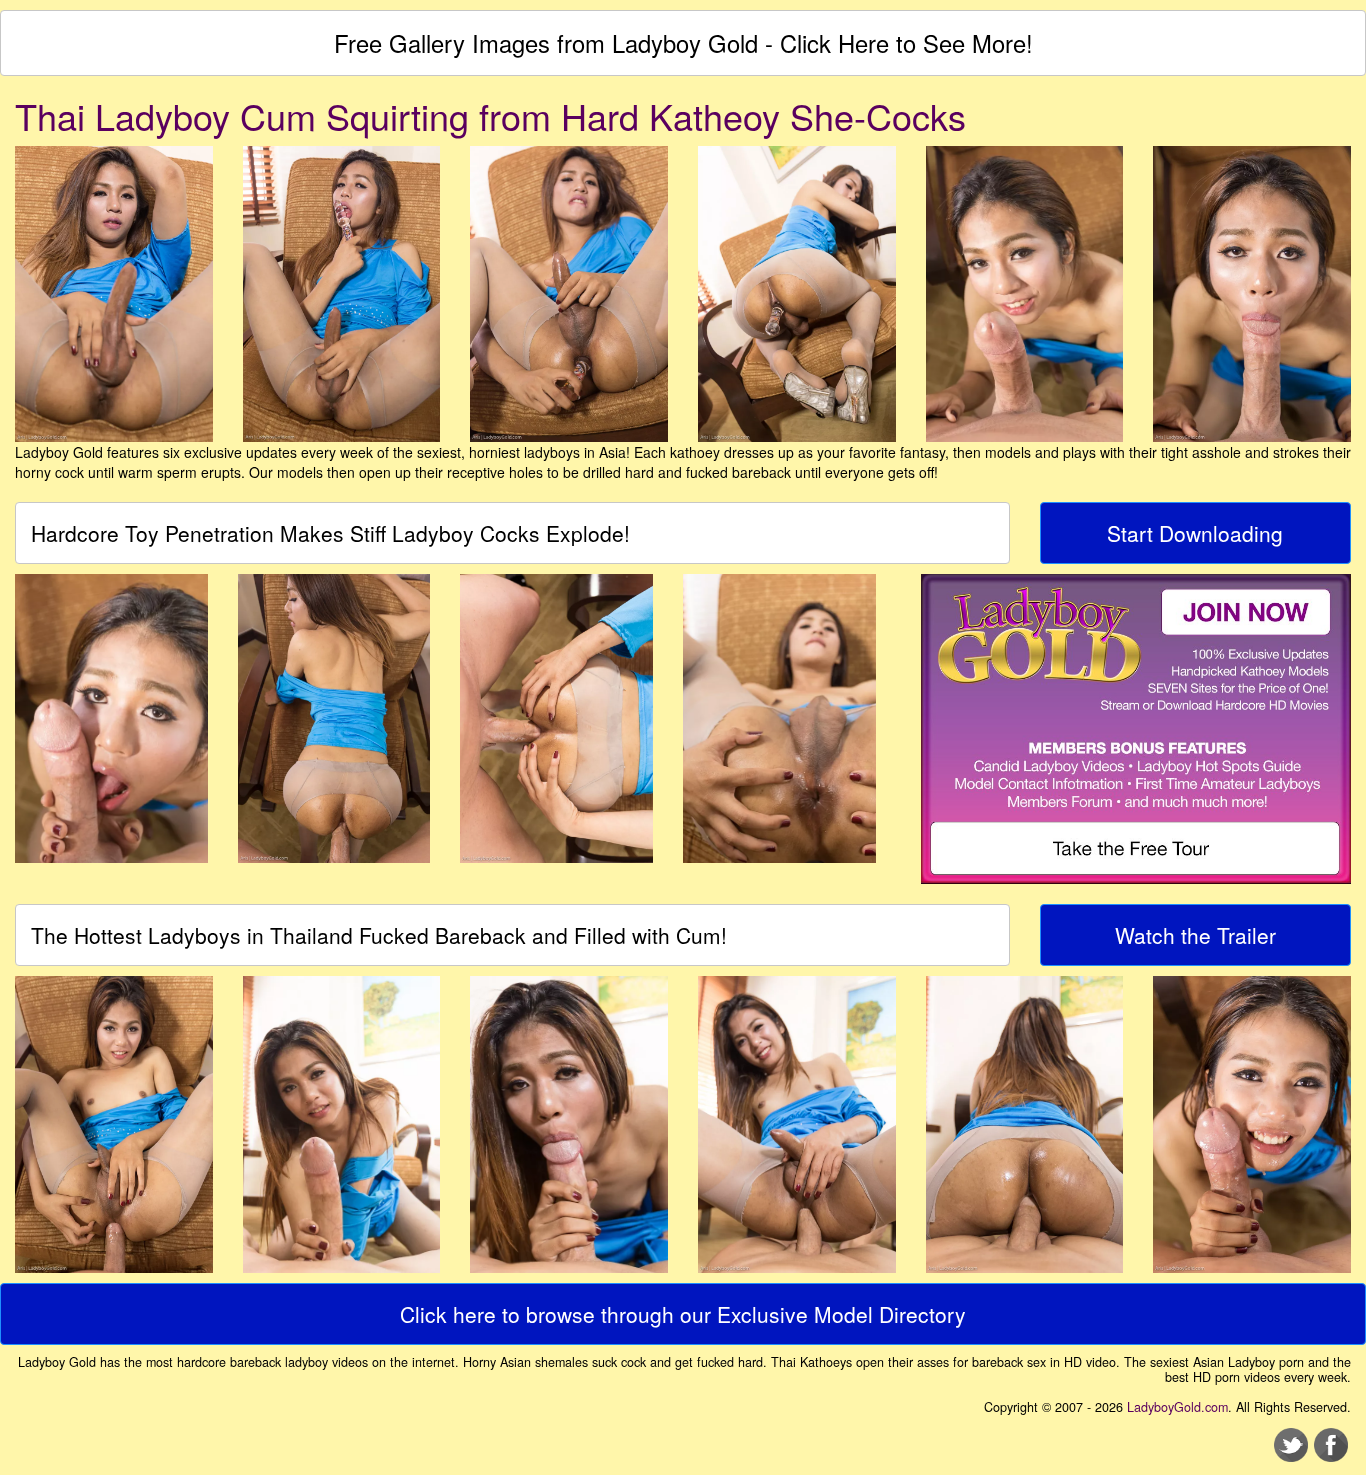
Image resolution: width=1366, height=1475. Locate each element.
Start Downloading (1195, 533)
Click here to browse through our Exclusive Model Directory (683, 1314)
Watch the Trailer (1195, 935)
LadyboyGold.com (1177, 1407)
